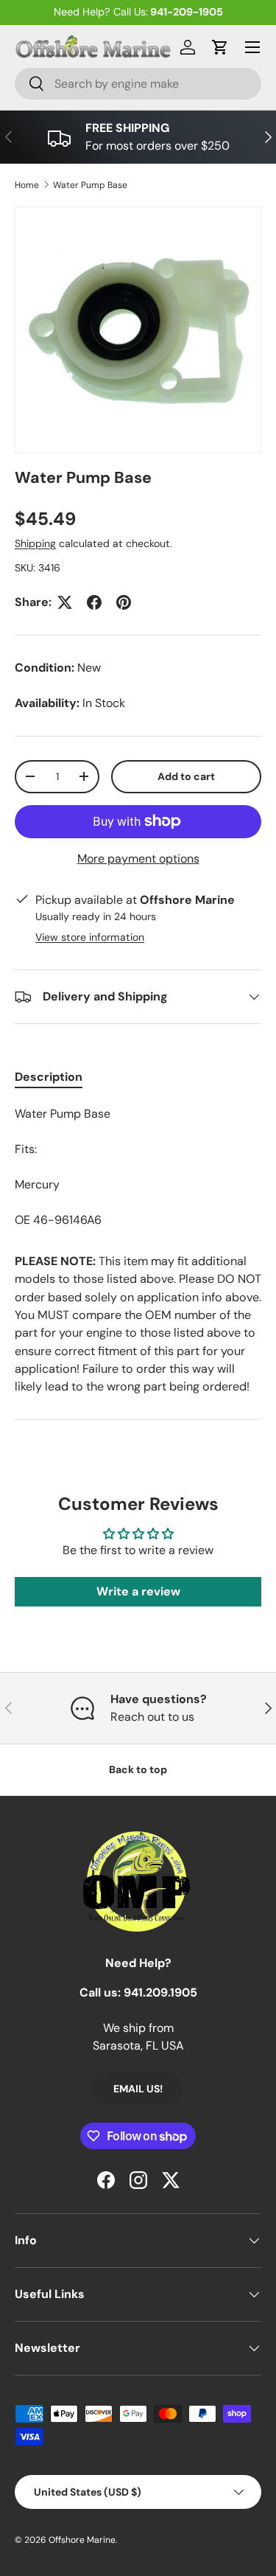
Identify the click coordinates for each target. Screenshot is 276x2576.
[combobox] (138, 84)
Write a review (138, 1591)
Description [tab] (49, 1077)
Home (27, 185)
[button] (220, 47)
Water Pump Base (90, 185)
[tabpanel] (138, 1167)
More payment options (138, 859)
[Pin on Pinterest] (124, 602)
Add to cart (186, 776)
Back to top (138, 1769)
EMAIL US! (138, 2089)
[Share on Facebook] (94, 602)
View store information (90, 937)
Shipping (35, 543)
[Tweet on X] (65, 602)
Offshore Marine (82, 2540)
